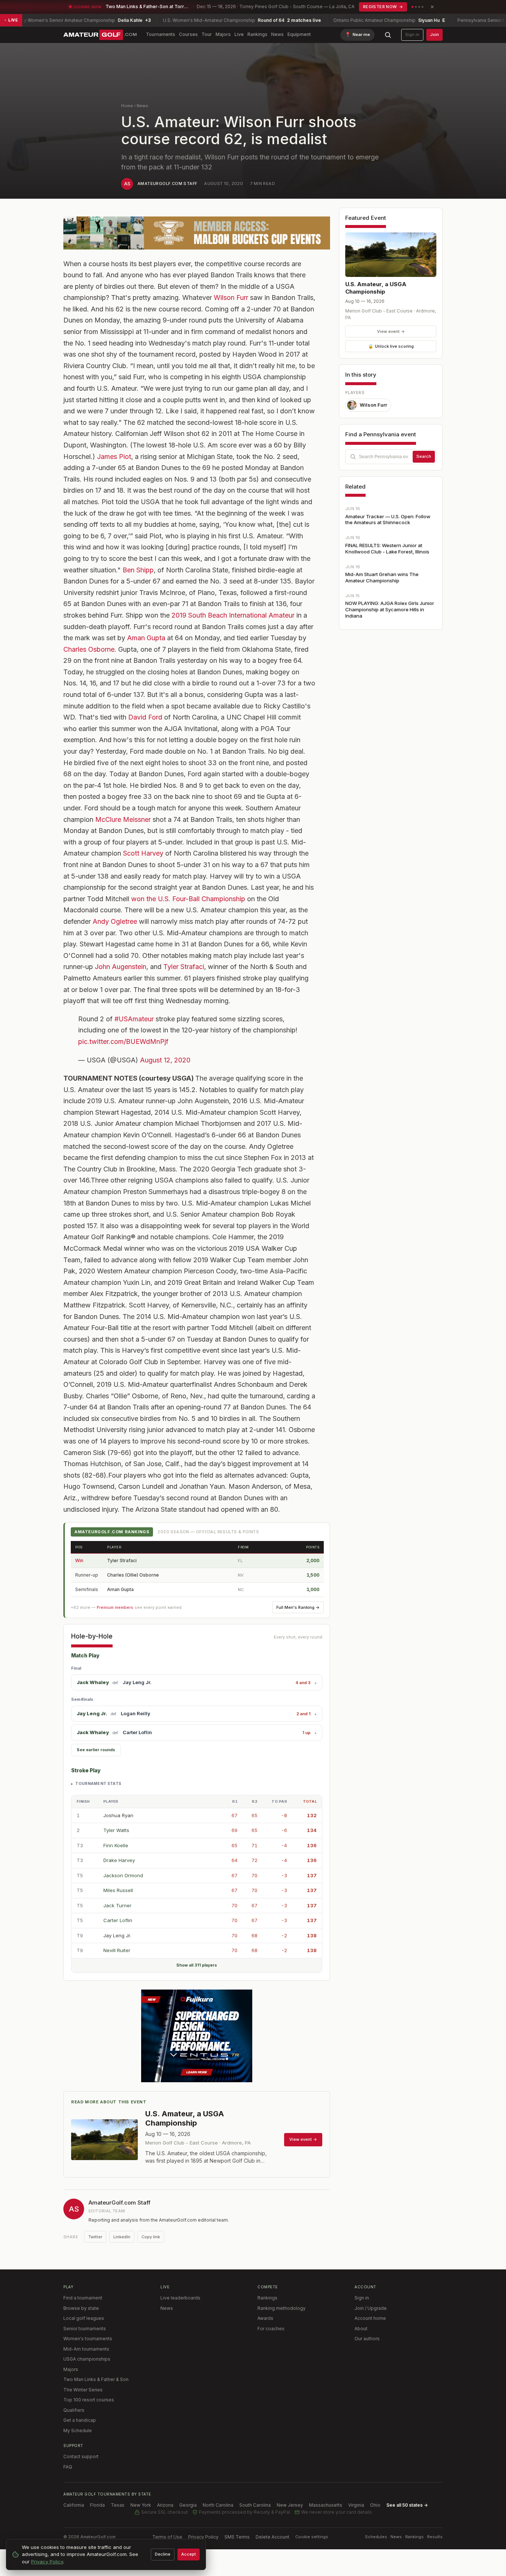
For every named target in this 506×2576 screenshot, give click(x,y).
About (361, 2329)
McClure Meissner (123, 819)
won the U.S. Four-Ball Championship (188, 899)
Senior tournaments (85, 2329)
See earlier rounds (96, 1750)
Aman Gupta (146, 638)
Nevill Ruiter (117, 1950)
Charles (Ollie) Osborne (133, 1575)
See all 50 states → (407, 2505)
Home (127, 106)
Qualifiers (74, 2410)
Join (435, 34)
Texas (118, 2505)
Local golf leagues (84, 2318)
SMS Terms (237, 2537)
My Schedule (78, 2430)
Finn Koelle (116, 1845)
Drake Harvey (119, 1860)
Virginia (356, 2505)
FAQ (68, 2467)
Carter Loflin (137, 1732)
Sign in (412, 34)
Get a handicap (80, 2420)
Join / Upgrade (371, 2308)
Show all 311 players (197, 1965)
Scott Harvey (143, 853)
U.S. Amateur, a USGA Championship (376, 288)
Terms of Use (167, 2537)
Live (239, 34)
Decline (163, 2554)
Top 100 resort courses (89, 2400)
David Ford (145, 717)
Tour (207, 34)
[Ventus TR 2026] (197, 2036)
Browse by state (81, 2308)
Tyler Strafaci (184, 967)
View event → (391, 331)
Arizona (165, 2505)
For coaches (271, 2329)
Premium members (115, 1607)
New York (141, 2505)
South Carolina (255, 2505)
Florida (97, 2505)
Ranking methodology (282, 2308)
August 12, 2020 (165, 1060)
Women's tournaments (88, 2339)
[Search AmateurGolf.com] (388, 35)
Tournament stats (98, 1783)
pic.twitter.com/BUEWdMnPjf (123, 1041)
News (277, 34)
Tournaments (161, 34)
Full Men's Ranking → (298, 1607)
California (74, 2505)
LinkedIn (122, 2237)
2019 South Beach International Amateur (233, 615)
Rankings (257, 34)
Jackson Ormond (123, 1875)
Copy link (151, 2237)
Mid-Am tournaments (86, 2349)
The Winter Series (83, 2390)
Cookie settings (312, 2537)
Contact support (81, 2456)
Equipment (299, 34)
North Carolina (218, 2505)
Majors (223, 34)
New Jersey (290, 2505)
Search (424, 456)
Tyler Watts (116, 1830)
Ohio (375, 2505)
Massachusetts (326, 2505)
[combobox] (391, 457)
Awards (265, 2318)
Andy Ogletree (115, 921)
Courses (188, 34)
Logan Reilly (136, 1713)
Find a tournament (83, 2298)
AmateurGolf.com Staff (167, 183)
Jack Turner (117, 1905)
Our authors (367, 2339)
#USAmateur (134, 1019)
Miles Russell (118, 1890)
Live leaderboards (180, 2298)
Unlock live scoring (391, 346)
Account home (370, 2318)
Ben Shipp (138, 570)
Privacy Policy (203, 2537)
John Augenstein (121, 967)
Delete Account (272, 2537)
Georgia (188, 2505)
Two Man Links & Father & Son (96, 2379)
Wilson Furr (231, 297)
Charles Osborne (89, 649)
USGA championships (87, 2359)
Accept (189, 2554)
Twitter (95, 2237)
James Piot (114, 457)
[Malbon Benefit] (197, 233)
